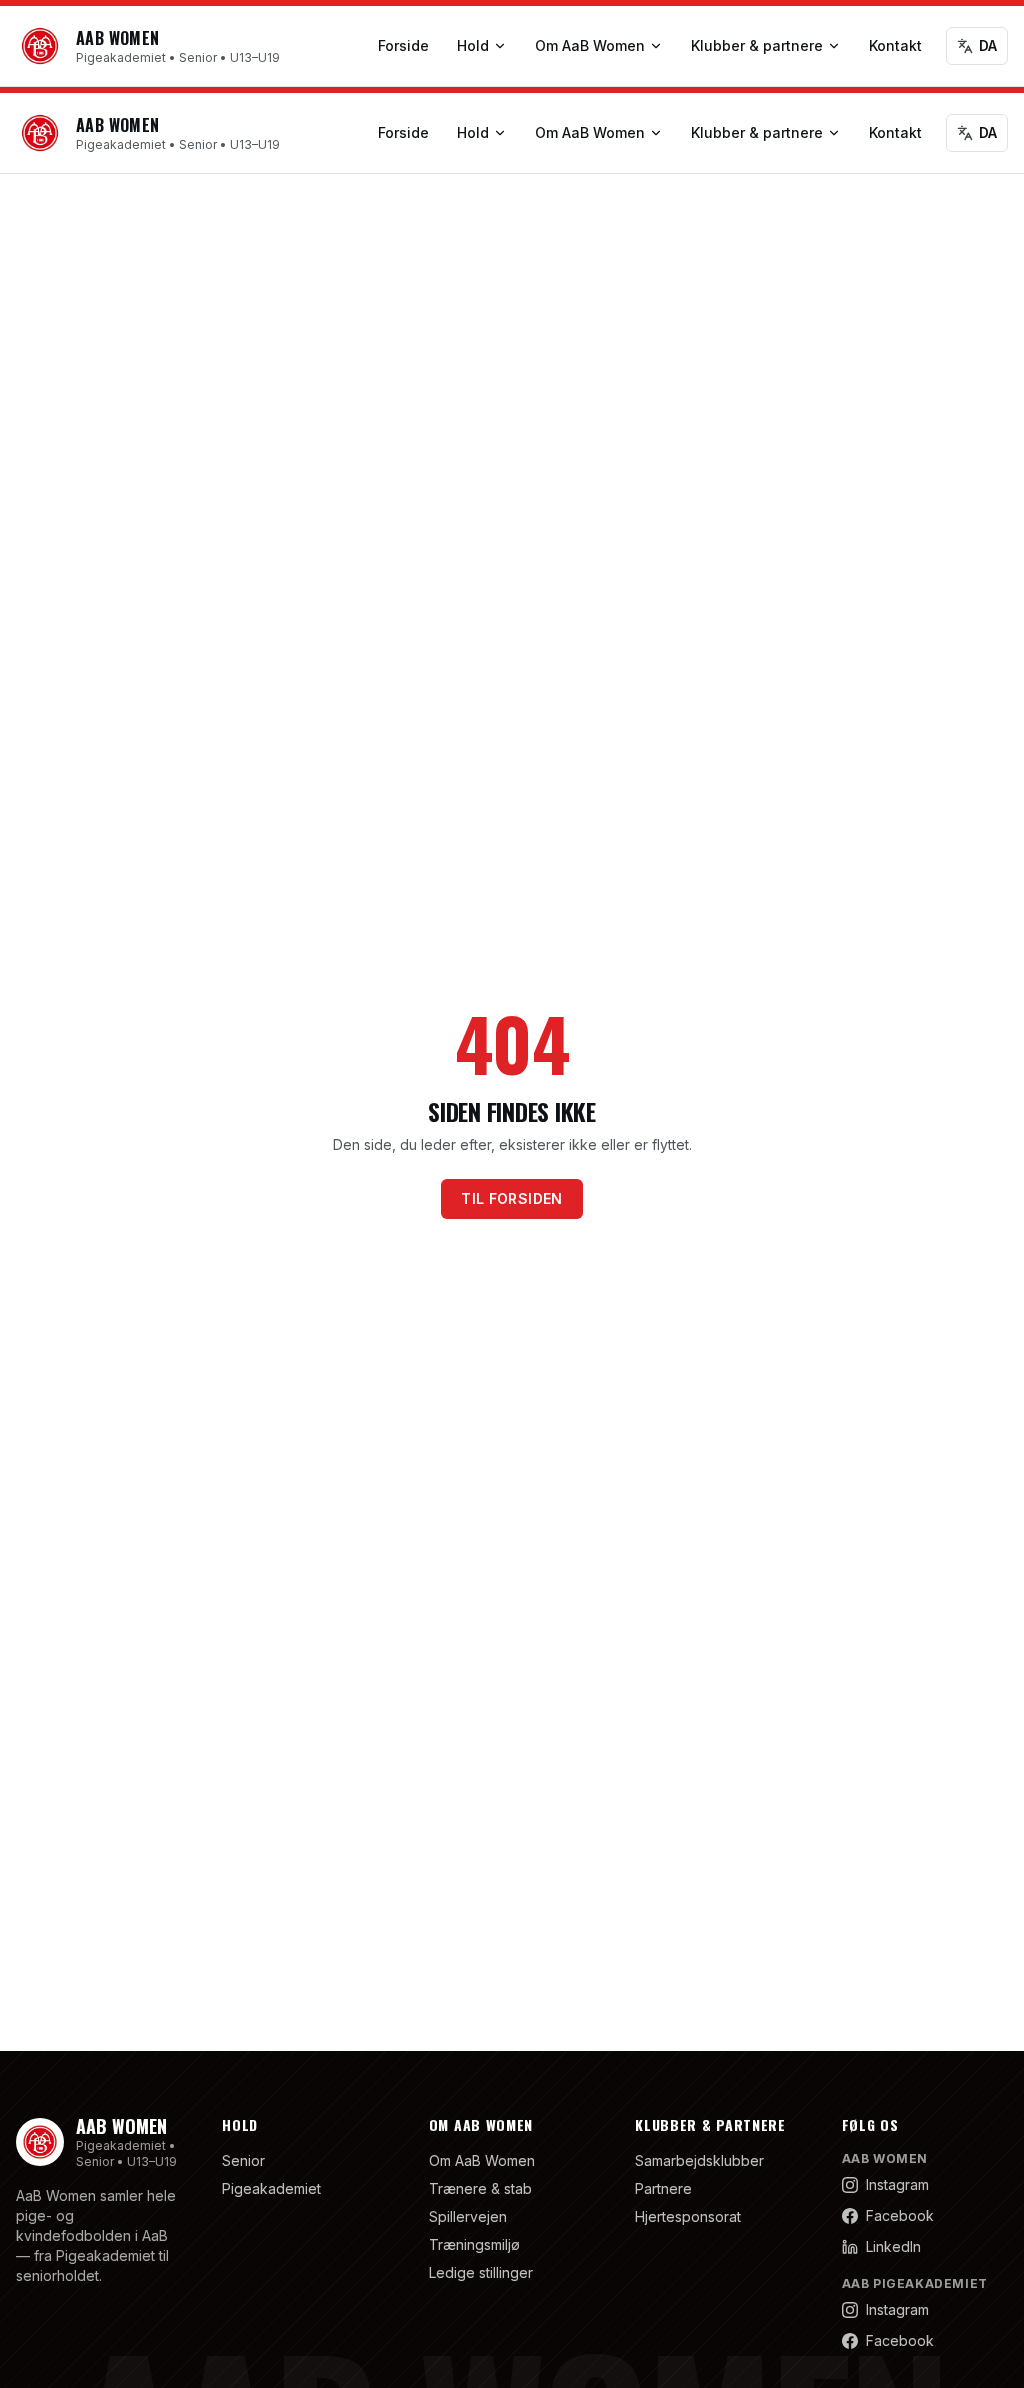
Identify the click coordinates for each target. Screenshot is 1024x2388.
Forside (403, 45)
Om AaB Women (590, 45)
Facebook (900, 2215)
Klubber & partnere (757, 45)
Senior (243, 2160)
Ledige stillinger (481, 2272)
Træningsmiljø (474, 2244)
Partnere (663, 2188)
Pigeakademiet (271, 2188)
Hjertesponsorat (688, 2216)
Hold (473, 45)
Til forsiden (511, 1198)
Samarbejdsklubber (699, 2160)
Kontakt (895, 45)
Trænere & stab (480, 2188)
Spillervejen (468, 2216)
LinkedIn (893, 2246)
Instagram (897, 2184)
